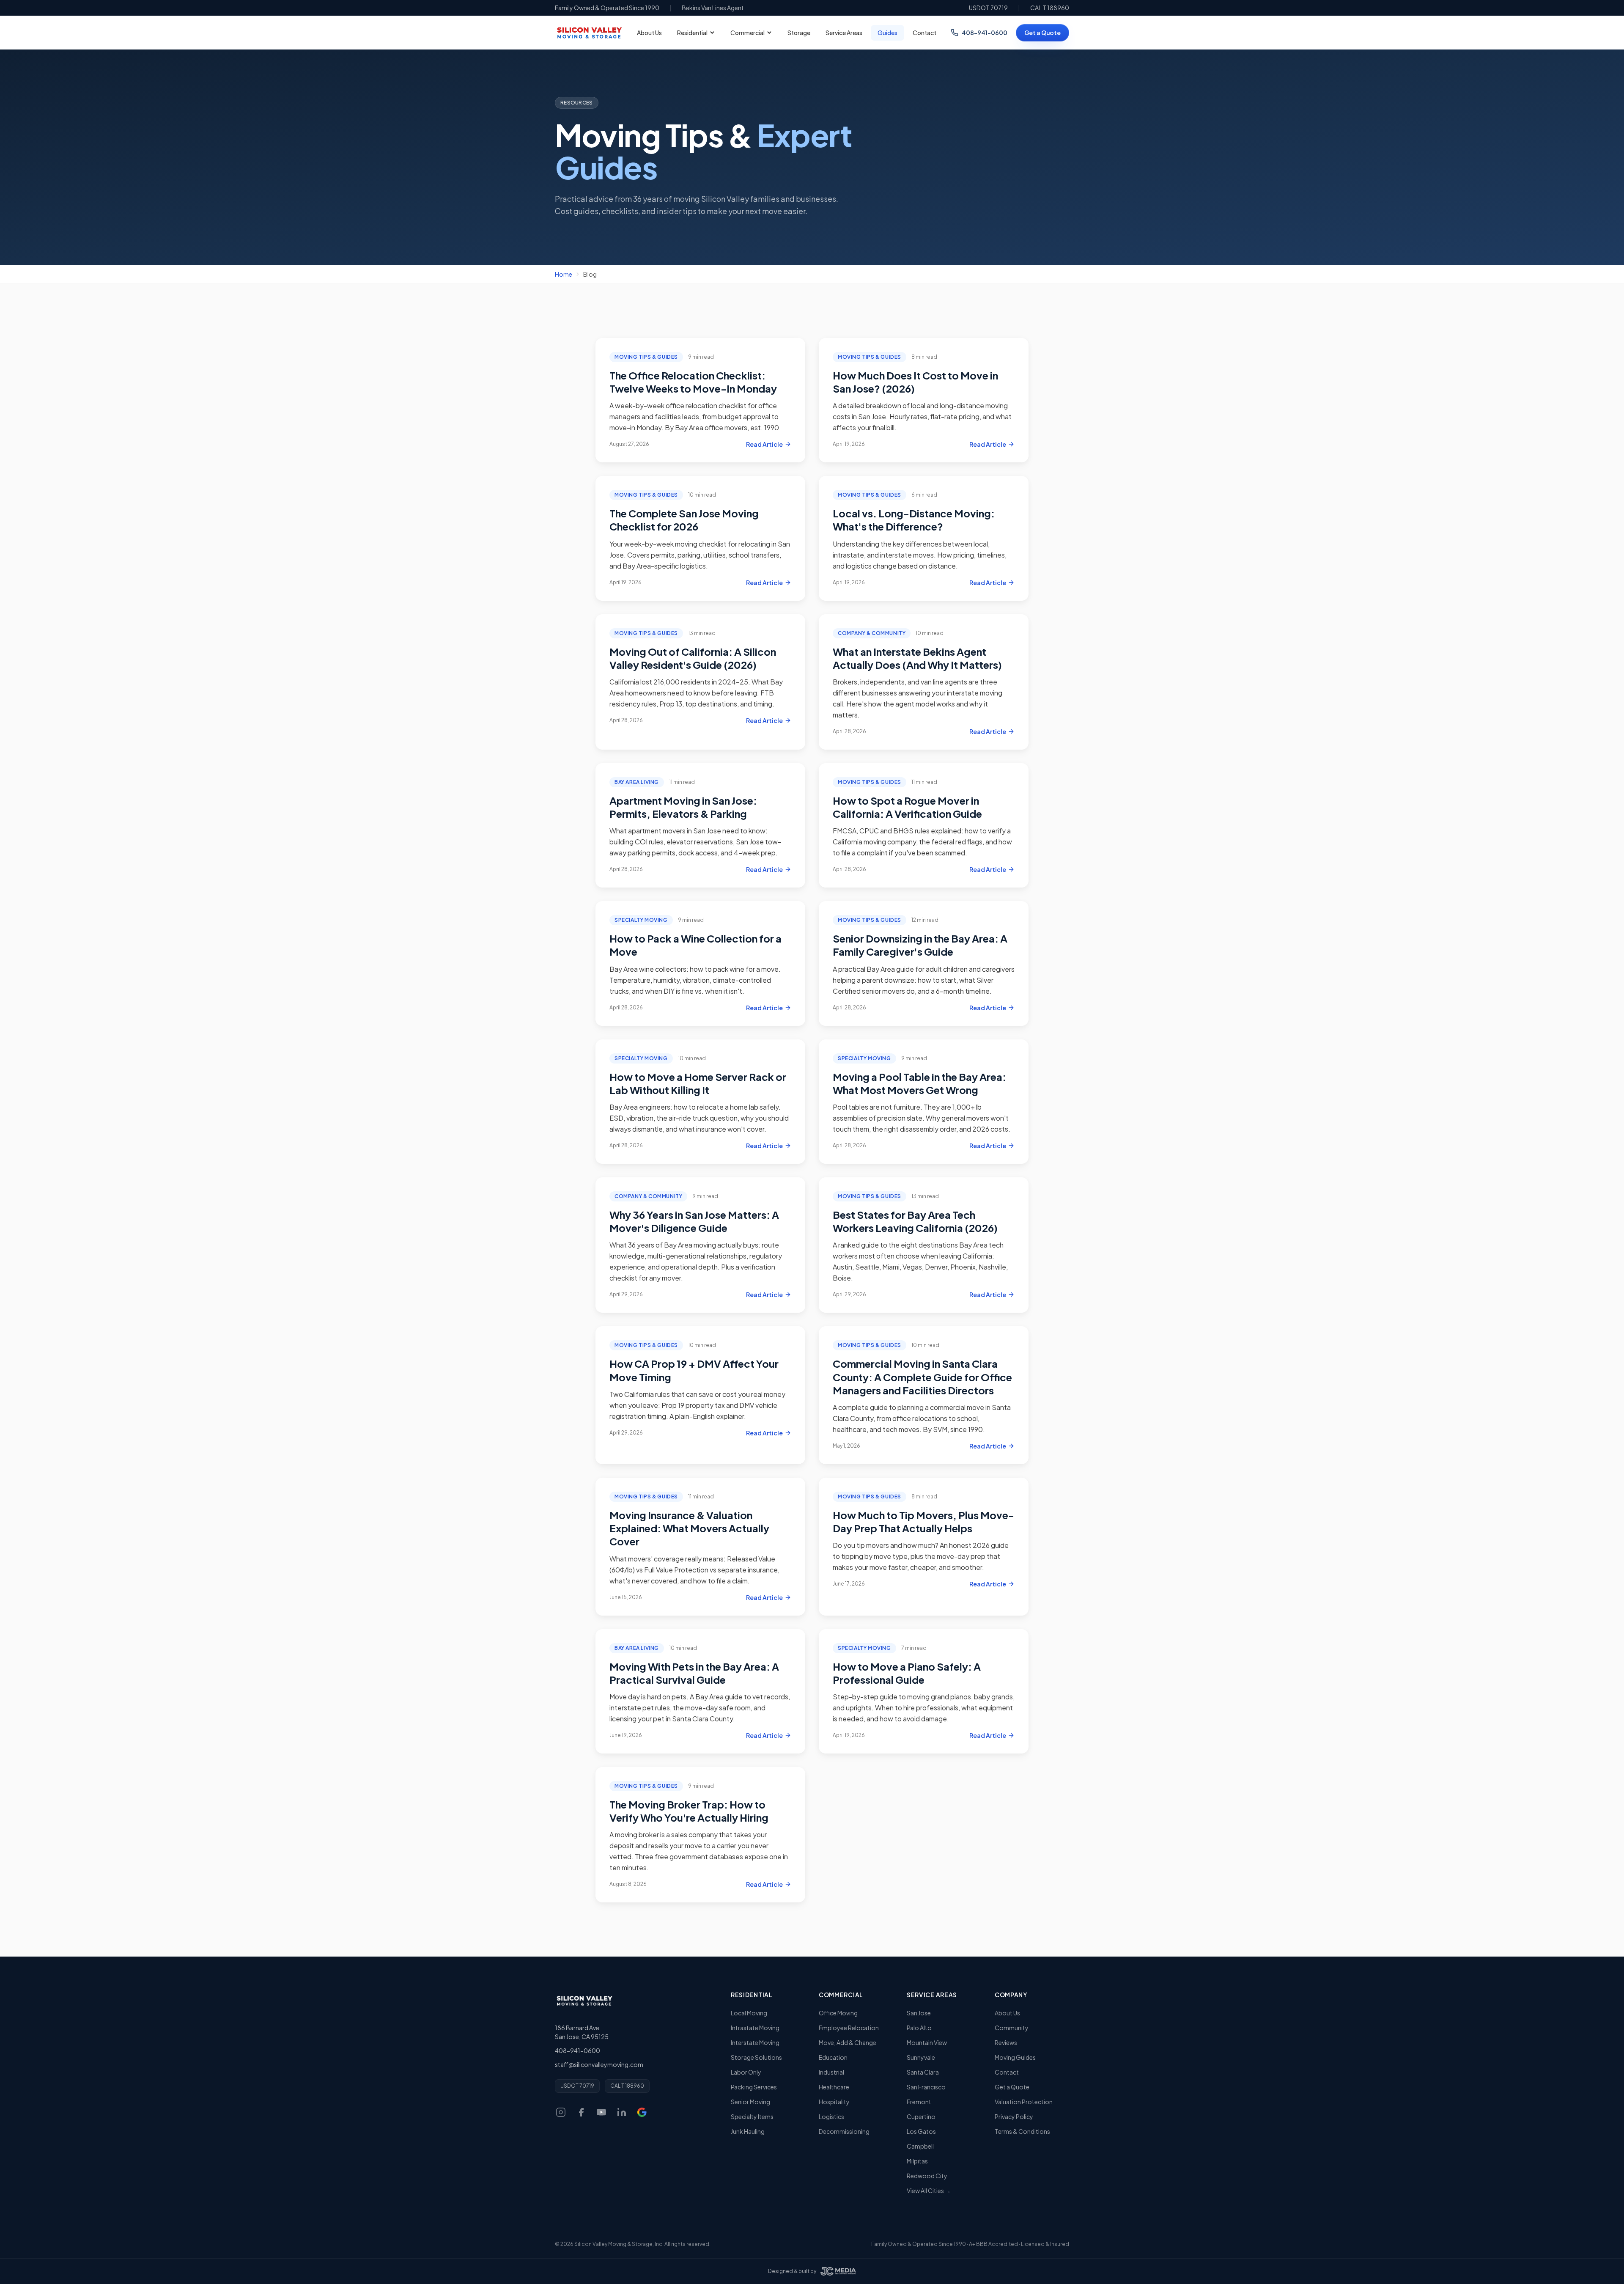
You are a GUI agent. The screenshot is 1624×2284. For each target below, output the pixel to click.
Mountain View (927, 2042)
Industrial (831, 2072)
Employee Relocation (849, 2028)
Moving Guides (1015, 2057)
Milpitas (917, 2161)
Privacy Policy (1014, 2116)
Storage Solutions (756, 2057)
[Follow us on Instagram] (561, 2112)
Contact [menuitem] (924, 33)
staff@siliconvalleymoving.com (599, 2064)
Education (833, 2057)
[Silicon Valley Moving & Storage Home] (584, 2001)
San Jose (919, 2013)
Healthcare (834, 2087)
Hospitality (834, 2102)
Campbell (920, 2146)
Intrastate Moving (755, 2028)
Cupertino (921, 2116)
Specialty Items (752, 2116)
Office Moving (838, 2013)
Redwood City (927, 2176)
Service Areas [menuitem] (844, 33)
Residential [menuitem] (692, 33)
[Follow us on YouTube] (601, 2112)
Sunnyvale (921, 2057)
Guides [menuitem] (887, 33)
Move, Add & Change (848, 2042)
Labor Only (746, 2072)
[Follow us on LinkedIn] (622, 2112)
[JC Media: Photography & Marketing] (838, 2271)
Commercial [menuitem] (748, 33)
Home (564, 274)
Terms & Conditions (1022, 2131)
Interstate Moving (755, 2042)
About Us (1007, 2013)
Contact (1007, 2072)
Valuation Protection (1024, 2102)
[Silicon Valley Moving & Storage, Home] (589, 33)
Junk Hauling (748, 2131)
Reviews (1006, 2042)
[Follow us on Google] (642, 2112)
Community (1012, 2028)
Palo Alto (919, 2028)
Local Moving (749, 2013)
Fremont (919, 2102)
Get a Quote (1042, 33)
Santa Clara (923, 2072)
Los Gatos (921, 2131)
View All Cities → (929, 2191)
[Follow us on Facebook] (581, 2112)
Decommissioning (844, 2131)
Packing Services (754, 2087)
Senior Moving (750, 2102)
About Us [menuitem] (649, 33)
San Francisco (926, 2087)
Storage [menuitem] (799, 33)
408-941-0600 (985, 33)
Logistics (831, 2116)
